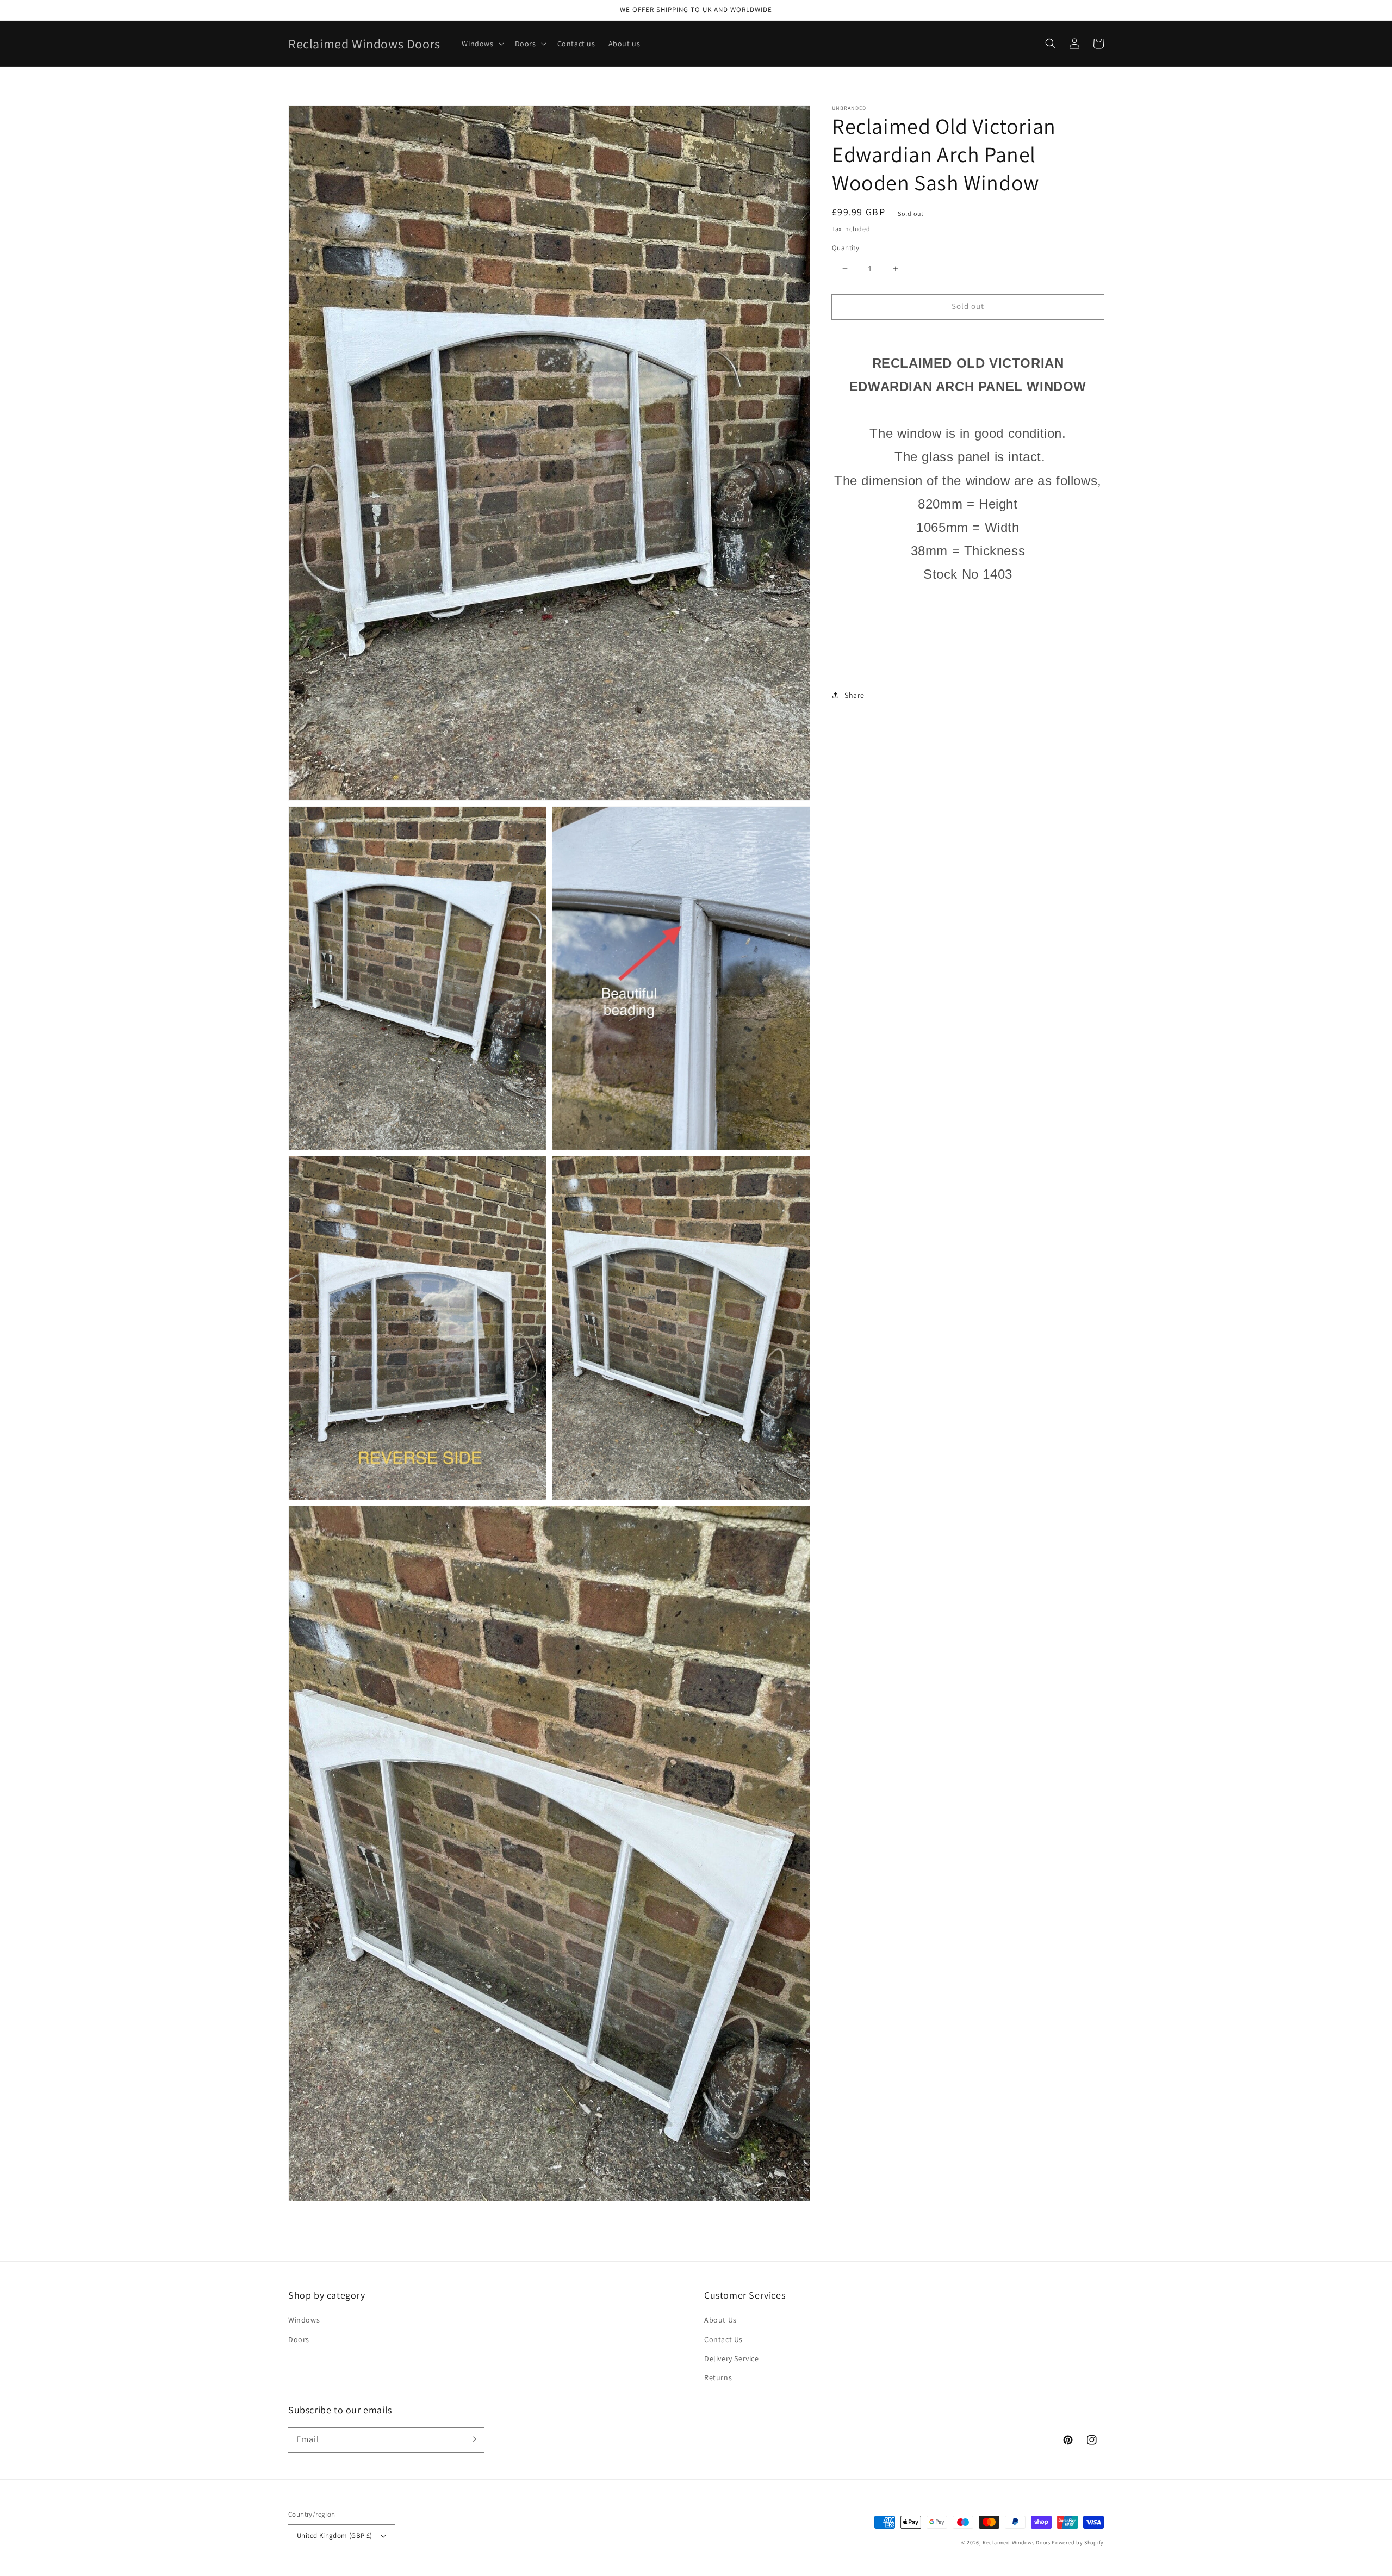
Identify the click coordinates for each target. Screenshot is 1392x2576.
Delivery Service (732, 2358)
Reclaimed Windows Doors (1017, 2543)
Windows (304, 2320)
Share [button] (855, 695)
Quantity (846, 248)
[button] (1051, 44)
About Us (720, 2320)
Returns (718, 2377)
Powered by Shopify (1078, 2543)
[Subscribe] (472, 2439)
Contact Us (723, 2339)
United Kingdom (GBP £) (335, 2535)
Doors (299, 2339)
